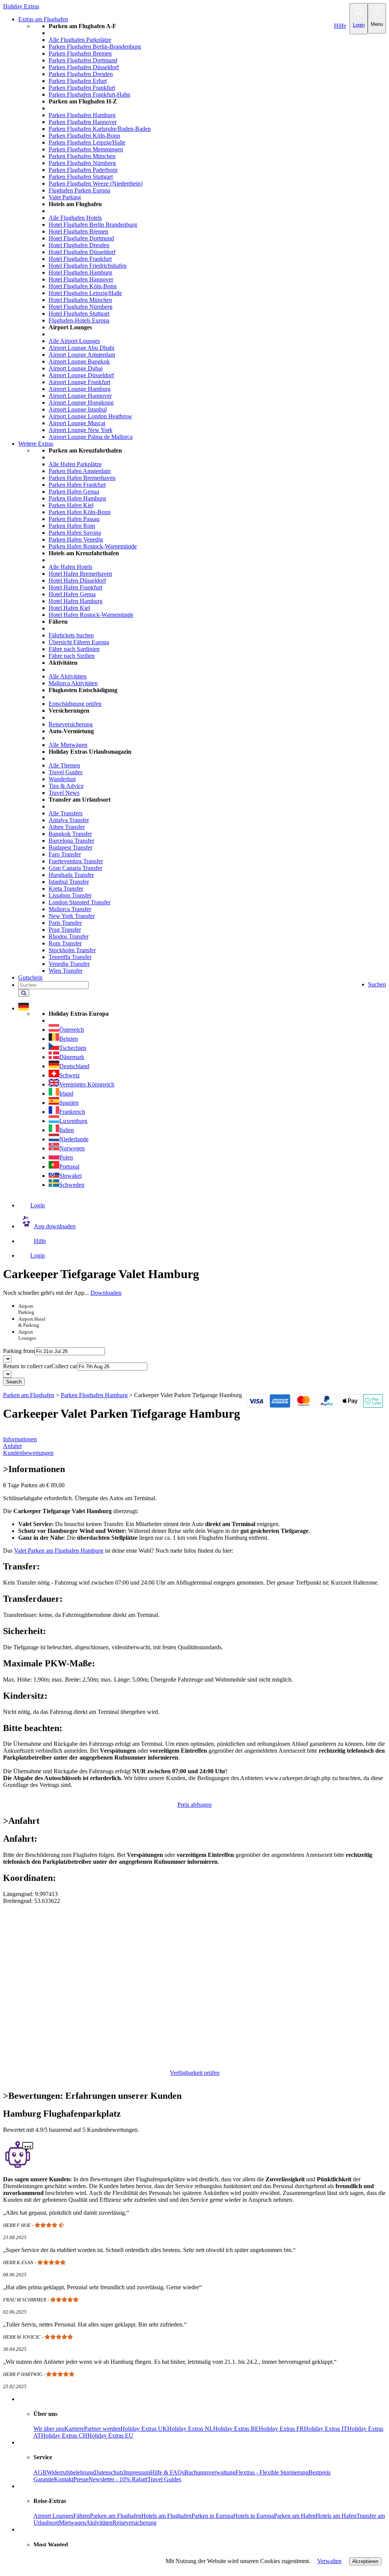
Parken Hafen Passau (74, 519)
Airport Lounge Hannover (80, 396)
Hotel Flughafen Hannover (81, 279)
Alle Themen (64, 765)
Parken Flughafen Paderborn (83, 170)
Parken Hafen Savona (75, 533)
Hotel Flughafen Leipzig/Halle (85, 293)
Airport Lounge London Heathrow (90, 416)
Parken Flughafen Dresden (81, 74)
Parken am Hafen (295, 2516)
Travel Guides (66, 772)
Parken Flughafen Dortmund (83, 60)
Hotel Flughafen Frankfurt (80, 259)
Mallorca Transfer (70, 909)
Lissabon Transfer (70, 895)
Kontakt (64, 2479)
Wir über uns (49, 2429)
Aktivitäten (99, 2523)
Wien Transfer (66, 971)
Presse (81, 2479)
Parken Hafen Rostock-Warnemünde (93, 546)
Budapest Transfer (70, 847)
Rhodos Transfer (69, 936)
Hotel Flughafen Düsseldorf (82, 252)
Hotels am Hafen (336, 2516)
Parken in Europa (212, 2516)
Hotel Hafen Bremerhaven (80, 574)
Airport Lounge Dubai (76, 368)
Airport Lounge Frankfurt (79, 382)
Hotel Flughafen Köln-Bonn (83, 286)
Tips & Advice (66, 786)
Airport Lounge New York (81, 430)
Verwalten (329, 2561)
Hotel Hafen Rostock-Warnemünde (91, 615)
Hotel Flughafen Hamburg (80, 272)
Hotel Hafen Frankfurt (75, 587)
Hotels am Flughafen (166, 2516)
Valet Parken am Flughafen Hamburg (59, 1551)
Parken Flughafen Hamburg (82, 115)
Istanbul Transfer (69, 882)
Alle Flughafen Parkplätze (80, 40)
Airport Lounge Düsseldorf (81, 375)
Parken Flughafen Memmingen (86, 149)
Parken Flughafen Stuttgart (81, 177)
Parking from (19, 1351)
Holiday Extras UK (144, 2429)
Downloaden (106, 1293)
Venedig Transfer (69, 964)
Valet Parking (65, 197)
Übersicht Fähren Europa (79, 642)
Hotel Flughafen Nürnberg (81, 307)
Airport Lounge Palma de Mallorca (91, 437)
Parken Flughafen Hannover (83, 122)
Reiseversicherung (71, 724)
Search (14, 1382)
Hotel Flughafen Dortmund (81, 238)
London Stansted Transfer (80, 902)
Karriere (74, 2429)
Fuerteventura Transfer (76, 861)
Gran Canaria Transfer (75, 868)
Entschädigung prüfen (75, 704)
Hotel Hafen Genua (72, 594)
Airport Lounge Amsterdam (82, 355)
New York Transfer (72, 916)
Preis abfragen (194, 1805)
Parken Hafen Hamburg (77, 498)
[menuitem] (210, 232)
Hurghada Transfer (71, 875)
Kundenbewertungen (28, 1453)
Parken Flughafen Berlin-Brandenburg (95, 47)
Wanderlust (62, 779)
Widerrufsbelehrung (70, 2472)
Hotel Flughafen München (80, 300)
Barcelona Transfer (71, 841)
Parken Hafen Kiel (71, 505)
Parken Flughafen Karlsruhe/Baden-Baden (100, 129)
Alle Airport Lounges (74, 341)
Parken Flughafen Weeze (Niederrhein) (96, 183)
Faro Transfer (65, 854)
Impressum (137, 2472)
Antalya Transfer (69, 820)
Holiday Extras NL (190, 2429)
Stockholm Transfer (72, 950)
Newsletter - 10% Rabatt (118, 2479)
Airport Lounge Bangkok (79, 361)
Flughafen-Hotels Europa (79, 320)
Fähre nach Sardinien (74, 649)
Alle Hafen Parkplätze (75, 464)
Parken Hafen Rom (72, 526)
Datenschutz (109, 2472)
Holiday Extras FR (281, 2429)
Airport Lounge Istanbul (78, 409)
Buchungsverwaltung (210, 2472)
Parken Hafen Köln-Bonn (80, 512)
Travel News (64, 793)
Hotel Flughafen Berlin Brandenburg (93, 225)
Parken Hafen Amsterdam (80, 471)
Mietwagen (72, 2523)
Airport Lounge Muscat (77, 423)
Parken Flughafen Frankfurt (82, 88)
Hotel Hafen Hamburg (76, 601)
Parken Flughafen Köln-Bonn (84, 136)
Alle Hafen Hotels (70, 567)
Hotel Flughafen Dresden (79, 245)
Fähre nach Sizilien (72, 656)
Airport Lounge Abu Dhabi (81, 348)
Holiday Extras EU (110, 2435)
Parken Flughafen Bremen (80, 53)
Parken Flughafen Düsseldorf (84, 67)
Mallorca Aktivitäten (73, 683)
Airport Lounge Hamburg (80, 389)
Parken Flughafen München (82, 156)
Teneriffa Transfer (70, 957)
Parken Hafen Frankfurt (77, 485)
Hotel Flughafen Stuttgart (79, 314)
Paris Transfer (65, 923)
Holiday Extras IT (326, 2429)
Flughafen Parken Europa (79, 190)
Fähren (82, 2516)
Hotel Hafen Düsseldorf (77, 580)
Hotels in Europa (254, 2516)
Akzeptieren (365, 2561)
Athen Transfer (67, 827)
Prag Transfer (65, 930)
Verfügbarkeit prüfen (195, 2073)
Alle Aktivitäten (68, 676)
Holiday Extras (21, 6)
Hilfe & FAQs (167, 2472)
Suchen (377, 984)
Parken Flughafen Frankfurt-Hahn (89, 94)
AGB (40, 2472)
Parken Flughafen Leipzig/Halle (87, 142)
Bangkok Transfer (70, 834)
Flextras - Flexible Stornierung (272, 2472)
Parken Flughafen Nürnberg (82, 163)
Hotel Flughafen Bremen (78, 231)
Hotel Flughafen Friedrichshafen (88, 266)
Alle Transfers (66, 813)
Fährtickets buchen (71, 635)
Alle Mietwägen (68, 745)
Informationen (20, 1439)
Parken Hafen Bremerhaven (82, 478)
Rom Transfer (65, 943)
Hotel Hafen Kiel (69, 608)
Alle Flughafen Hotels (75, 218)
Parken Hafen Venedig (76, 539)
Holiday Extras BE (236, 2429)
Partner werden (102, 2429)
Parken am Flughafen (116, 2516)
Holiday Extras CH (64, 2435)
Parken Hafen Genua (74, 492)
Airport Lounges (53, 2516)
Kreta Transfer (66, 889)
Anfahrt (12, 1446)
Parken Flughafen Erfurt (78, 81)
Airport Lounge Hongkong (81, 403)
